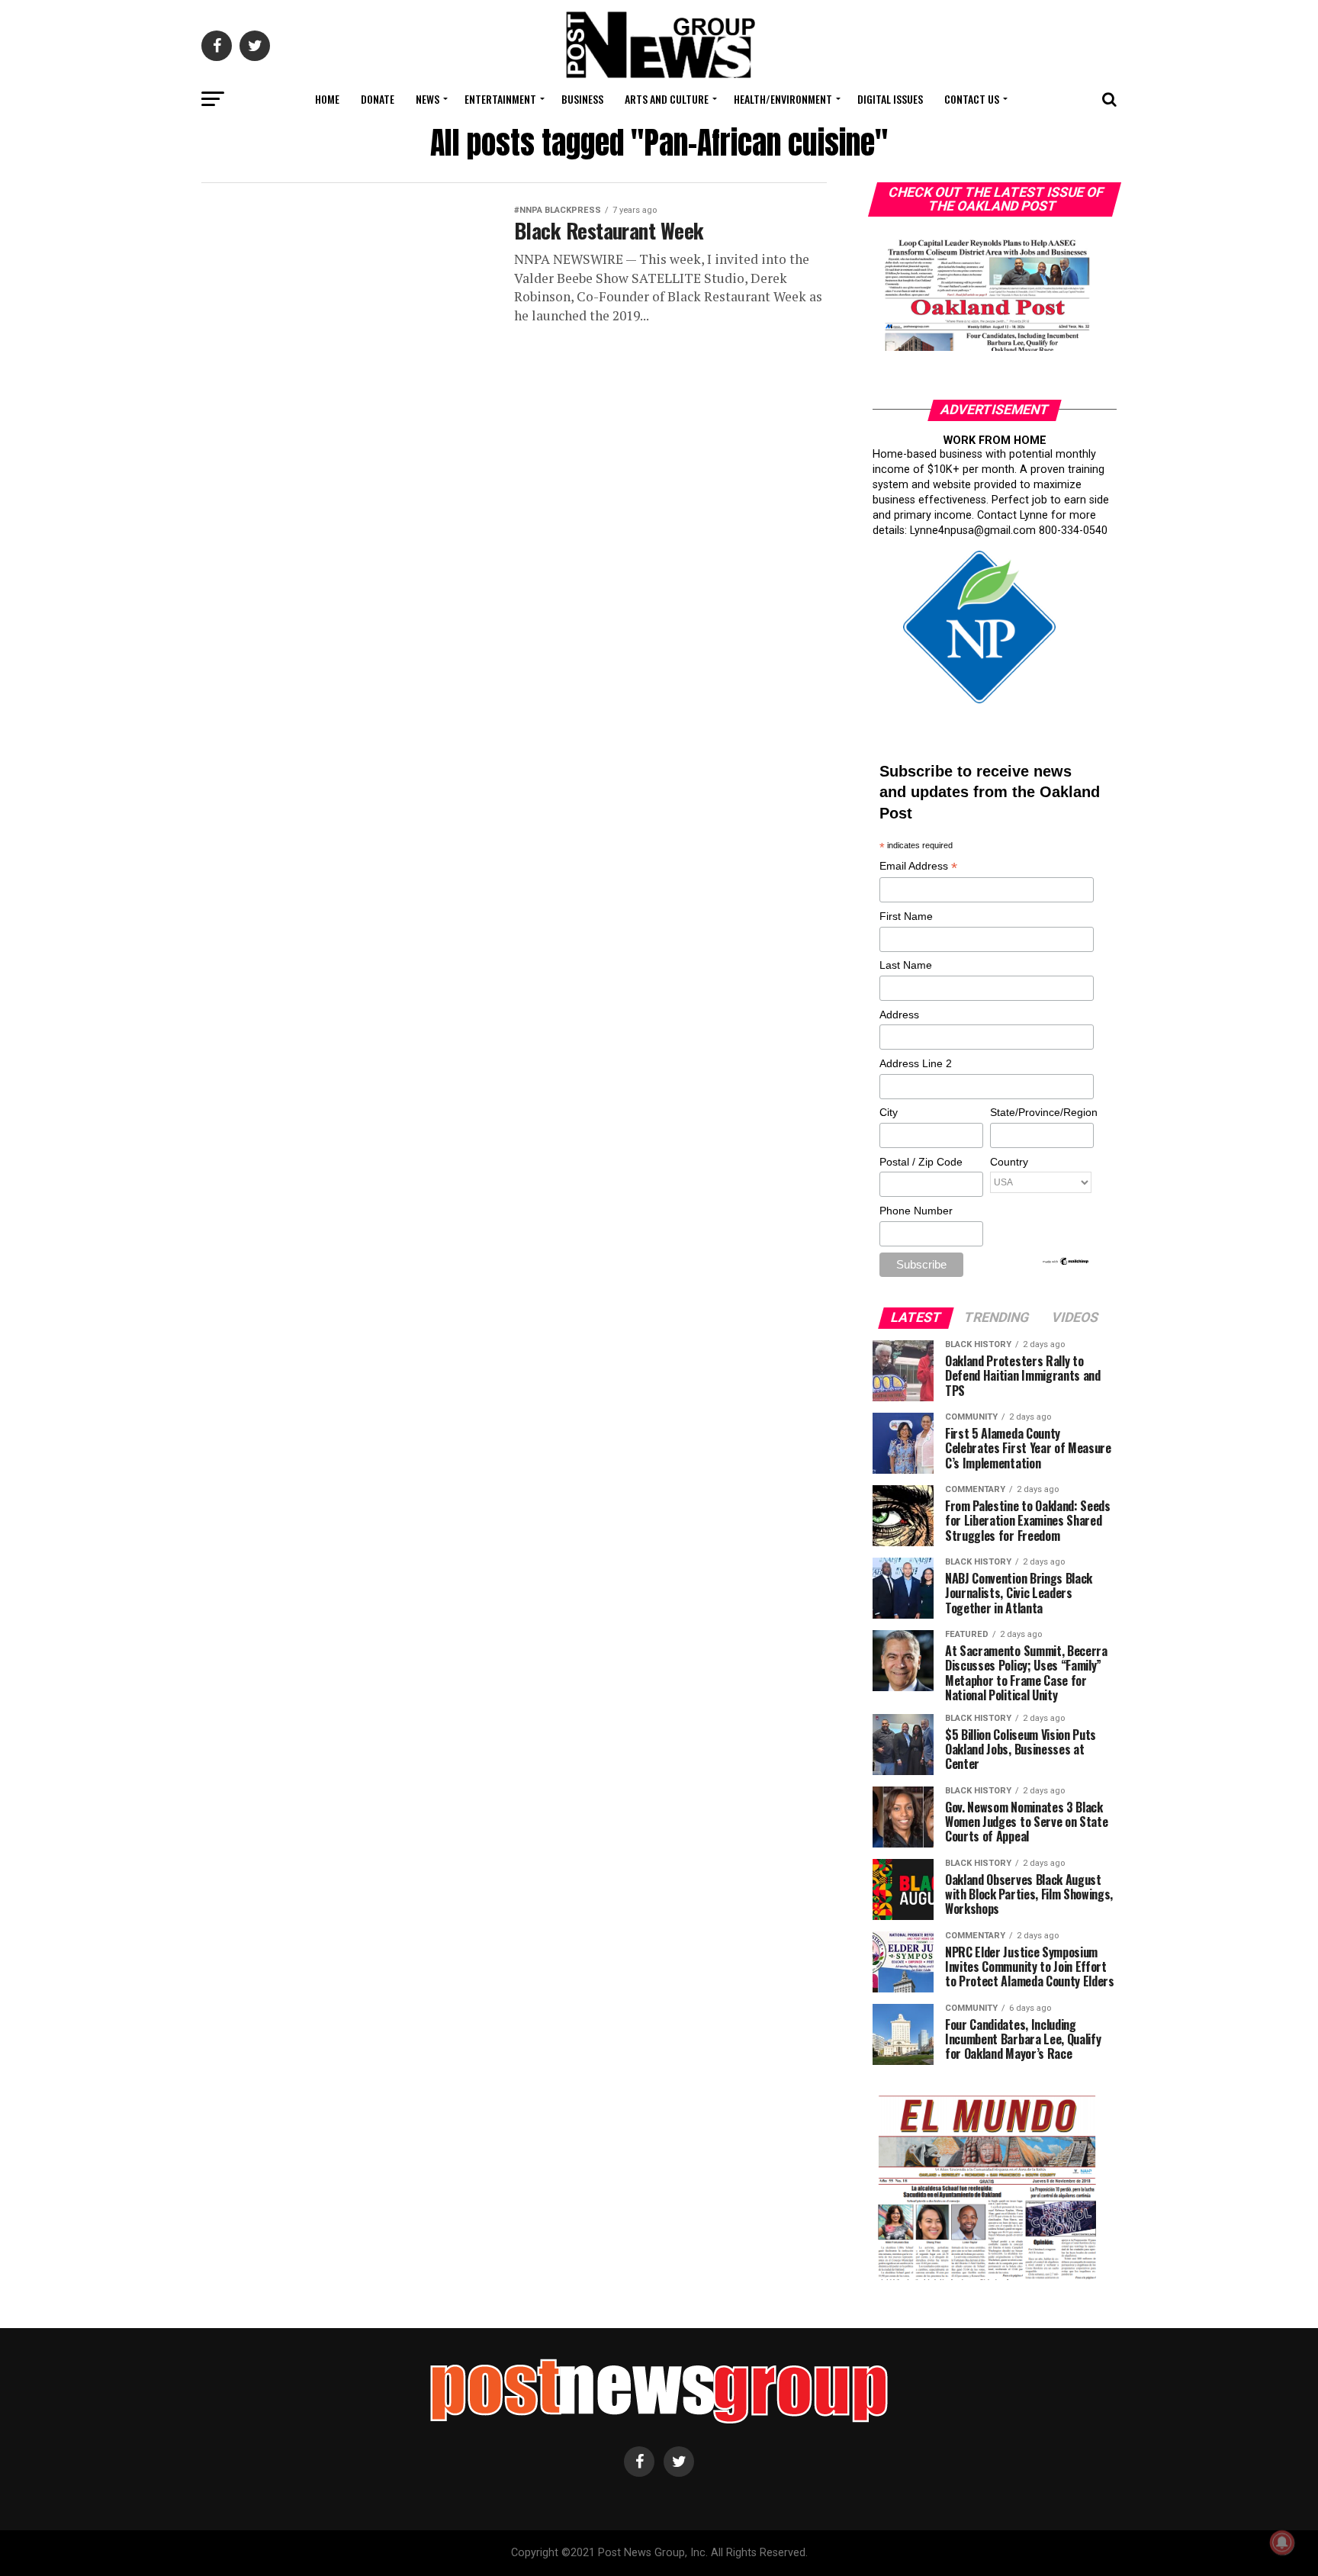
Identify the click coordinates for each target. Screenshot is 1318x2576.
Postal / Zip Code (921, 1162)
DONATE (378, 99)
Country (1009, 1162)
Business (582, 99)
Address (899, 1015)
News (428, 99)
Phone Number (916, 1211)
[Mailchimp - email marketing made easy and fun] (1066, 1262)
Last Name (906, 965)
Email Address (918, 867)
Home (327, 99)
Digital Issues (890, 99)
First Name (906, 916)
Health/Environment (783, 99)
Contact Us (972, 99)
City (889, 1112)
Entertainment (500, 99)
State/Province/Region (1041, 1112)
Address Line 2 (916, 1063)
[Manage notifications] (1282, 2542)
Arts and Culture (667, 99)
